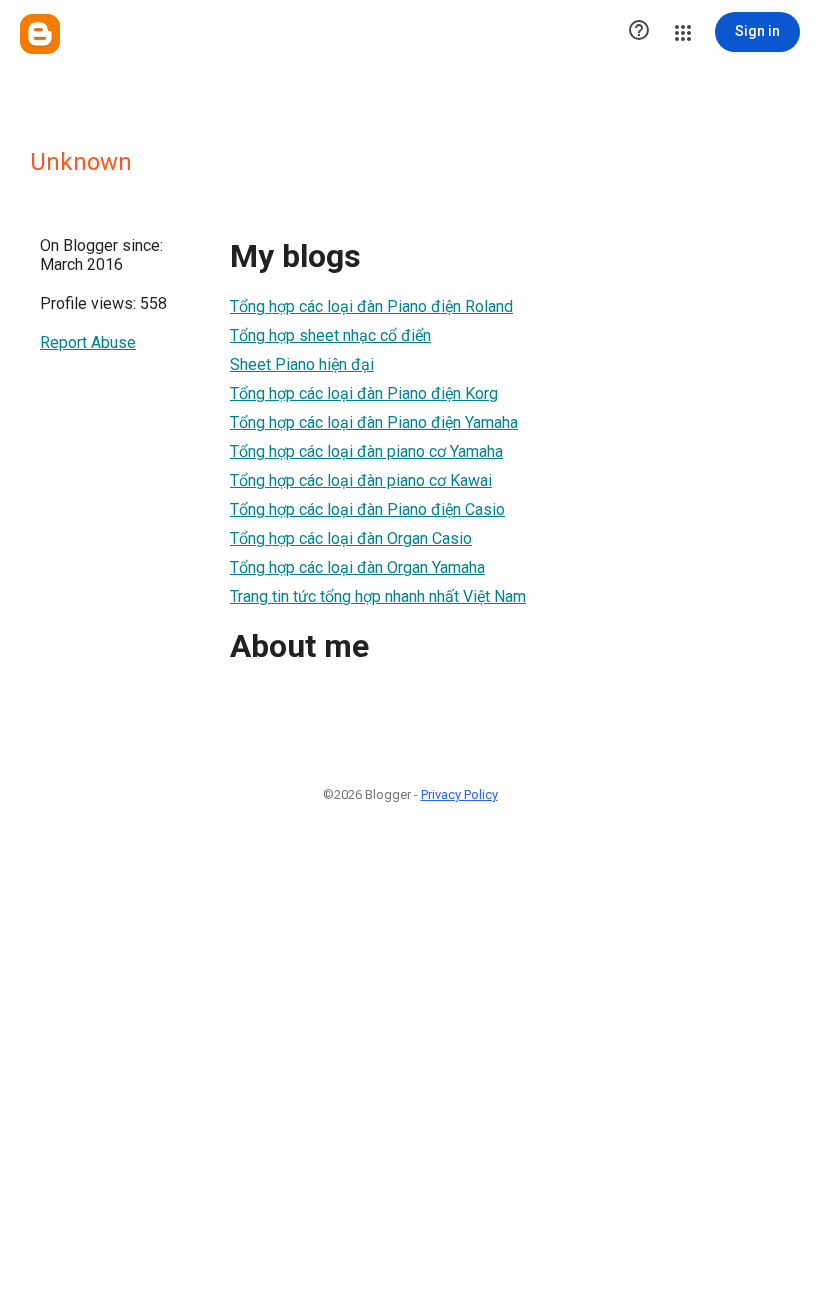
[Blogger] (40, 34)
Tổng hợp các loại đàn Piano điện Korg (364, 393)
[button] (639, 32)
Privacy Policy (459, 794)
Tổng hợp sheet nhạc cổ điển (330, 335)
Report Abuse (88, 342)
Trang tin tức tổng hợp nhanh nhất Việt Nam (378, 596)
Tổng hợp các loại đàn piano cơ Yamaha (366, 451)
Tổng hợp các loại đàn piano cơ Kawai (361, 480)
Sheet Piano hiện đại (302, 364)
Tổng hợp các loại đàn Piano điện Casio (367, 509)
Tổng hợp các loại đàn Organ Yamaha (357, 567)
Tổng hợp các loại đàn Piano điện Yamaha (374, 422)
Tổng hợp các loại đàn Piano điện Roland (371, 306)
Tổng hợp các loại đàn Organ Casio (351, 538)
